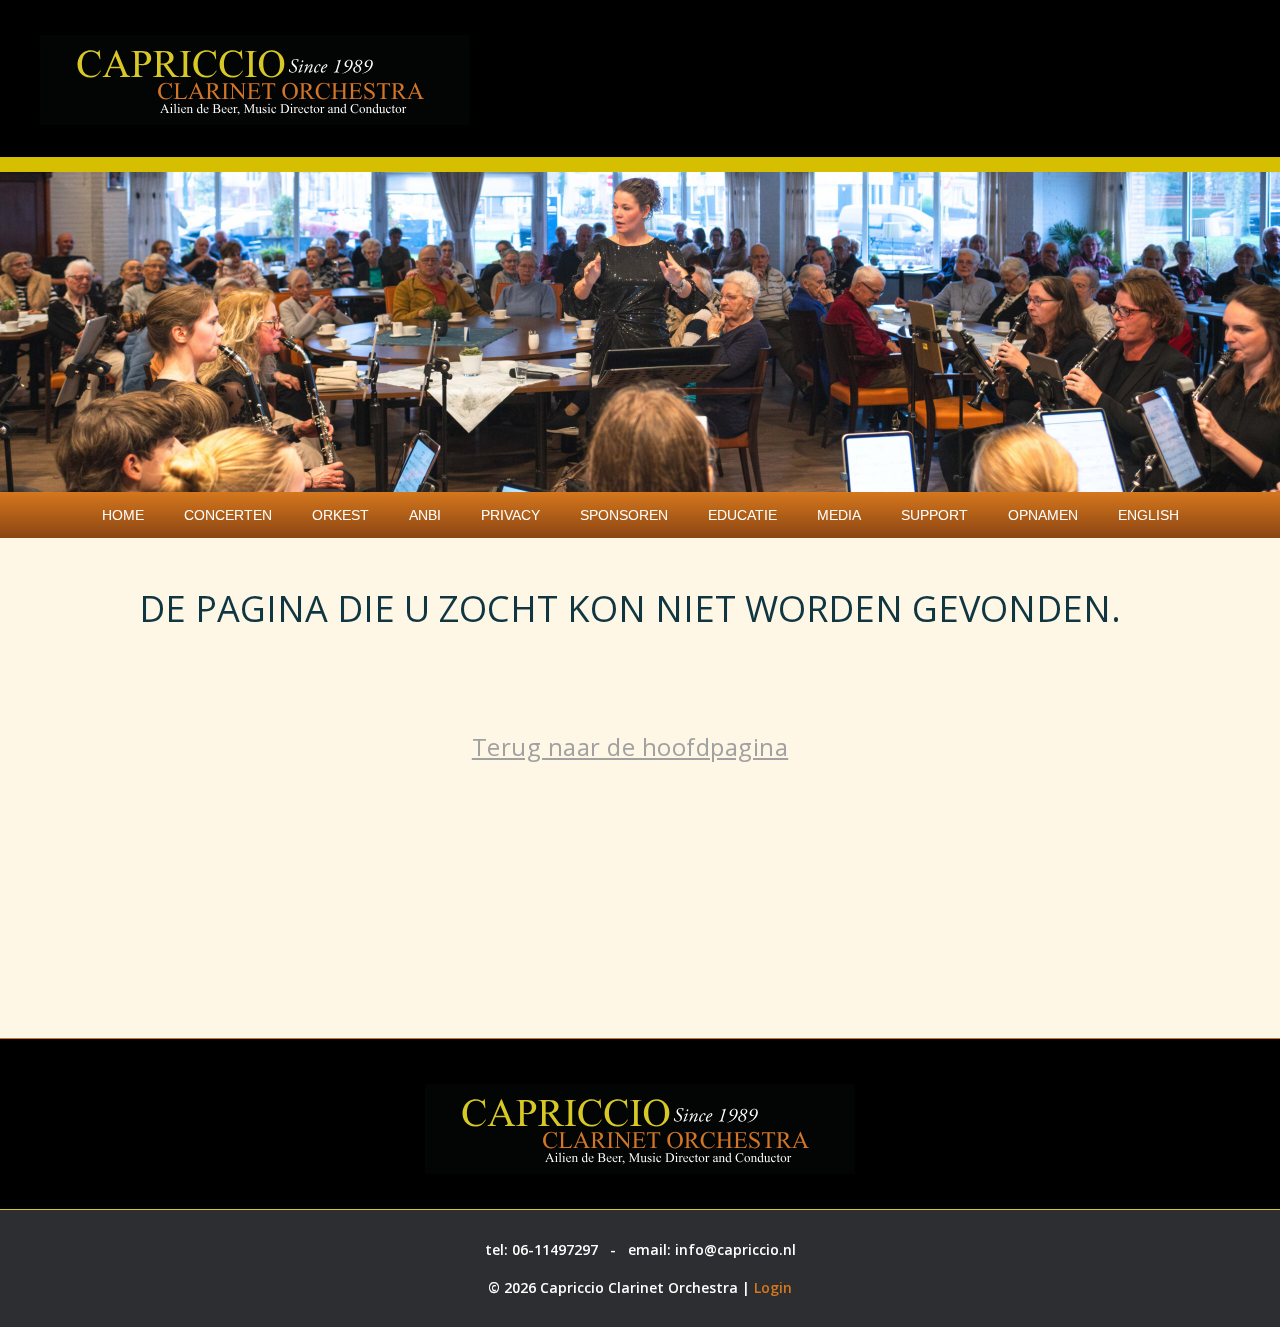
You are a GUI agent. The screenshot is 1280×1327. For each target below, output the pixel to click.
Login (773, 1287)
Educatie (742, 515)
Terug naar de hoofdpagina (630, 746)
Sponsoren (624, 515)
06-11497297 (555, 1249)
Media (839, 515)
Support (934, 515)
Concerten (228, 515)
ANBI (425, 515)
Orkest (340, 515)
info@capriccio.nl (735, 1249)
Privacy (510, 515)
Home (123, 515)
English (1148, 515)
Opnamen (1043, 515)
